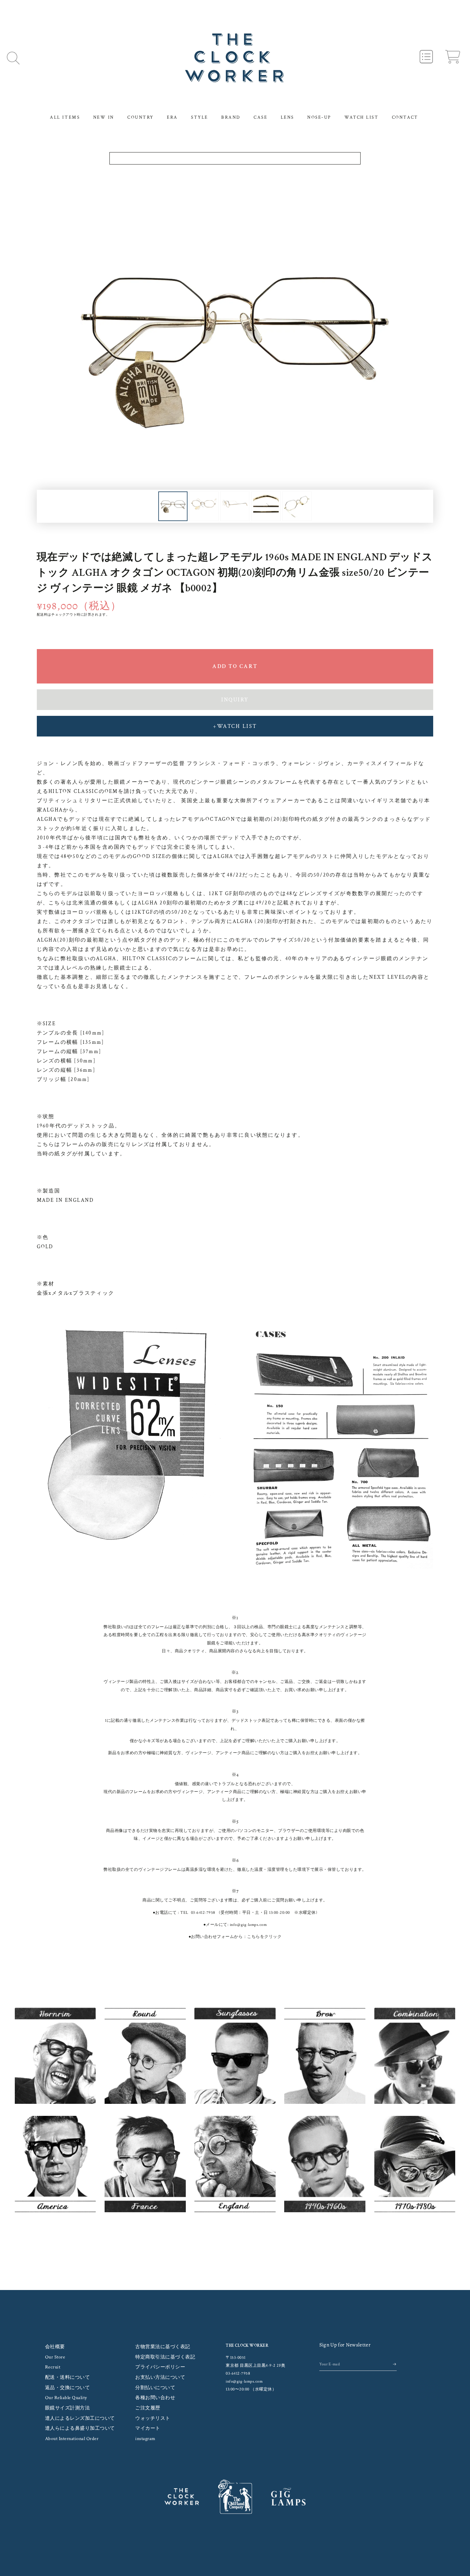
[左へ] (202, 506)
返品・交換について (68, 2388)
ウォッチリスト (153, 2418)
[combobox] (235, 158)
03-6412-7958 (203, 1913)
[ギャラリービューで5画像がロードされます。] (297, 506)
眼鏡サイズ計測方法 (68, 2408)
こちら (254, 1937)
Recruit (53, 2367)
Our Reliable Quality (66, 2398)
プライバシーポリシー (160, 2367)
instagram (145, 2439)
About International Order (72, 2439)
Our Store (55, 2357)
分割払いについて (155, 2388)
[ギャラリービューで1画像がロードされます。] (173, 506)
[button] (13, 58)
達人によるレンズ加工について (80, 2418)
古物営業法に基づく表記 (163, 2347)
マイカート (148, 2428)
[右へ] (268, 506)
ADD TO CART (235, 666)
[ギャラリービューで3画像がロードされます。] (235, 506)
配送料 (42, 615)
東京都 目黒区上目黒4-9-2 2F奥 (256, 2366)
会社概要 (55, 2347)
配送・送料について (68, 2377)
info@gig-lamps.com (248, 1925)
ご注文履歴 (148, 2408)
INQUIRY (235, 700)
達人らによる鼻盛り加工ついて (80, 2428)
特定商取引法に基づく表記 (165, 2357)
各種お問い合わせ (155, 2398)
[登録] (395, 2364)
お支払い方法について (160, 2377)
